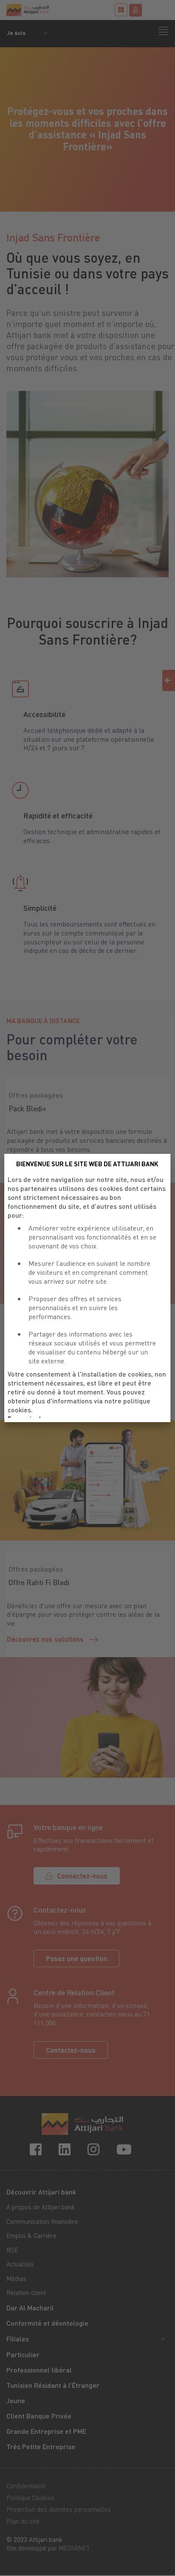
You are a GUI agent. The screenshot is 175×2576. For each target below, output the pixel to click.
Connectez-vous (82, 1876)
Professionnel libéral (39, 2370)
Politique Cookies (30, 2498)
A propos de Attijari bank (41, 2207)
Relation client (26, 2292)
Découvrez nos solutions (45, 1639)
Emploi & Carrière (31, 2235)
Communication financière (42, 2221)
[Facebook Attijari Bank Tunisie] (37, 2149)
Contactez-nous (71, 2050)
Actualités (20, 2264)
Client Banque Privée (39, 2416)
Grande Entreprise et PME (46, 2431)
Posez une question (76, 1958)
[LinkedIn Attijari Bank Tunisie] (66, 2149)
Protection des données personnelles (59, 2509)
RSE (12, 2250)
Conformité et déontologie (47, 2323)
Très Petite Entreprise (41, 2446)
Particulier (23, 2354)
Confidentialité (26, 2486)
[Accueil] (47, 10)
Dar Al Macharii (30, 2308)
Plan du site (23, 2521)
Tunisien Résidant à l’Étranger (53, 2385)
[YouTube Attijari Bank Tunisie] (126, 2149)
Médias (16, 2278)
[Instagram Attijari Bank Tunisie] (95, 2149)
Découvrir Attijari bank (41, 2192)
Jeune (16, 2400)
